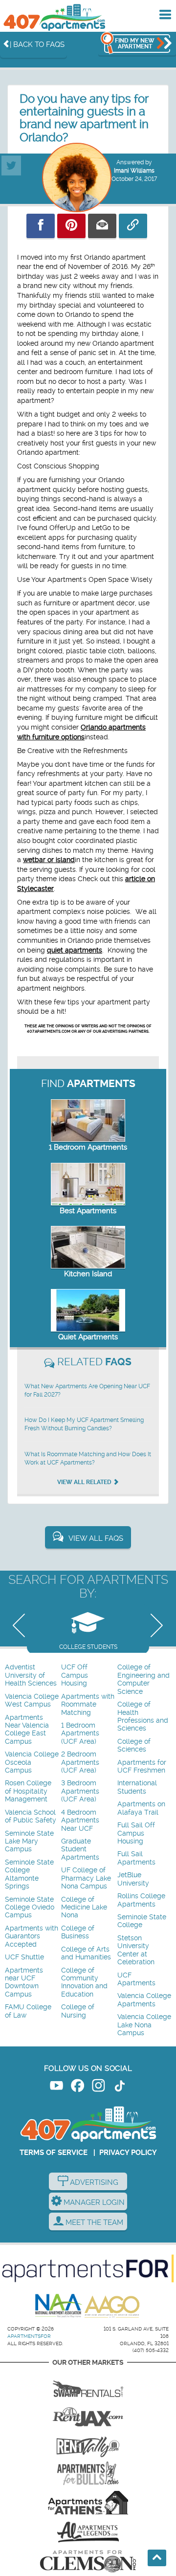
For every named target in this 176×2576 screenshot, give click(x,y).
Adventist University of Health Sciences (31, 1675)
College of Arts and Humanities (86, 1953)
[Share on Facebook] (41, 226)
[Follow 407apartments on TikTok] (120, 2087)
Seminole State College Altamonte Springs (29, 1874)
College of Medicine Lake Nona (84, 1908)
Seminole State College (142, 1921)
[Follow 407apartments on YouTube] (56, 2087)
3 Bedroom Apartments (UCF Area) (80, 1791)
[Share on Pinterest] (71, 226)
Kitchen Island (88, 1274)
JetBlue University (133, 1879)
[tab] (88, 1628)
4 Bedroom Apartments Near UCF (80, 1821)
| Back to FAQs (37, 44)
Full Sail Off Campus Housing (136, 1833)
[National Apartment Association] (59, 2306)
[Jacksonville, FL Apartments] (88, 2415)
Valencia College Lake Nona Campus (144, 2025)
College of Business (78, 1932)
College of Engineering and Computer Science (143, 1679)
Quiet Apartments (88, 1337)
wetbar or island (49, 860)
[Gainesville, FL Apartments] (88, 2385)
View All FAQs (96, 1538)
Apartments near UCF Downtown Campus (24, 1982)
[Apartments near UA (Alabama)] (88, 2532)
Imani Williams (134, 171)
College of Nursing (78, 2011)
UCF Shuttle (24, 1957)
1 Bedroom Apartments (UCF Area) (80, 1733)
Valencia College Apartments (144, 2000)
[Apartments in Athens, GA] (88, 2503)
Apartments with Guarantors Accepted (32, 1936)
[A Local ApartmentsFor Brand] (88, 2268)
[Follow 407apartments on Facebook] (77, 2087)
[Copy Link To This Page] (133, 226)
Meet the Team (93, 2222)
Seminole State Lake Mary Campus (29, 1842)
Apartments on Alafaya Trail (141, 1808)
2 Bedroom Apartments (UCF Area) (80, 1762)
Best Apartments (88, 1211)
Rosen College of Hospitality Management (28, 1791)
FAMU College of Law (28, 2011)
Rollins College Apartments (141, 1900)
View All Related (85, 1482)
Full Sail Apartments (136, 1858)
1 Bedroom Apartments (88, 1147)
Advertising (93, 2182)
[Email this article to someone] (102, 226)
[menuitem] (32, 1676)
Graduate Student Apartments (80, 1849)
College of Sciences (134, 1745)
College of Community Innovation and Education (84, 1982)
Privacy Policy (128, 2153)
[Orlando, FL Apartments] (54, 17)
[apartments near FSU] (88, 2444)
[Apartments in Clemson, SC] (88, 2561)
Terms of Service (54, 2153)
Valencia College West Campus (32, 1700)
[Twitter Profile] (11, 161)
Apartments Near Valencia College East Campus (27, 1730)
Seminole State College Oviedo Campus (30, 1908)
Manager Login (93, 2202)
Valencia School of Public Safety (31, 1816)
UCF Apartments (136, 1979)
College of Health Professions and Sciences (143, 1716)
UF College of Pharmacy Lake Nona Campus (86, 1878)
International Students (137, 1787)
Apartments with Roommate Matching (88, 1705)
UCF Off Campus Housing (75, 1675)
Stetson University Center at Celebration (136, 1950)
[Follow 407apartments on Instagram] (99, 2087)
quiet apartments (75, 950)
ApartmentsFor (29, 2336)
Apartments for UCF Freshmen (142, 1766)
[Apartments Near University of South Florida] (88, 2473)
